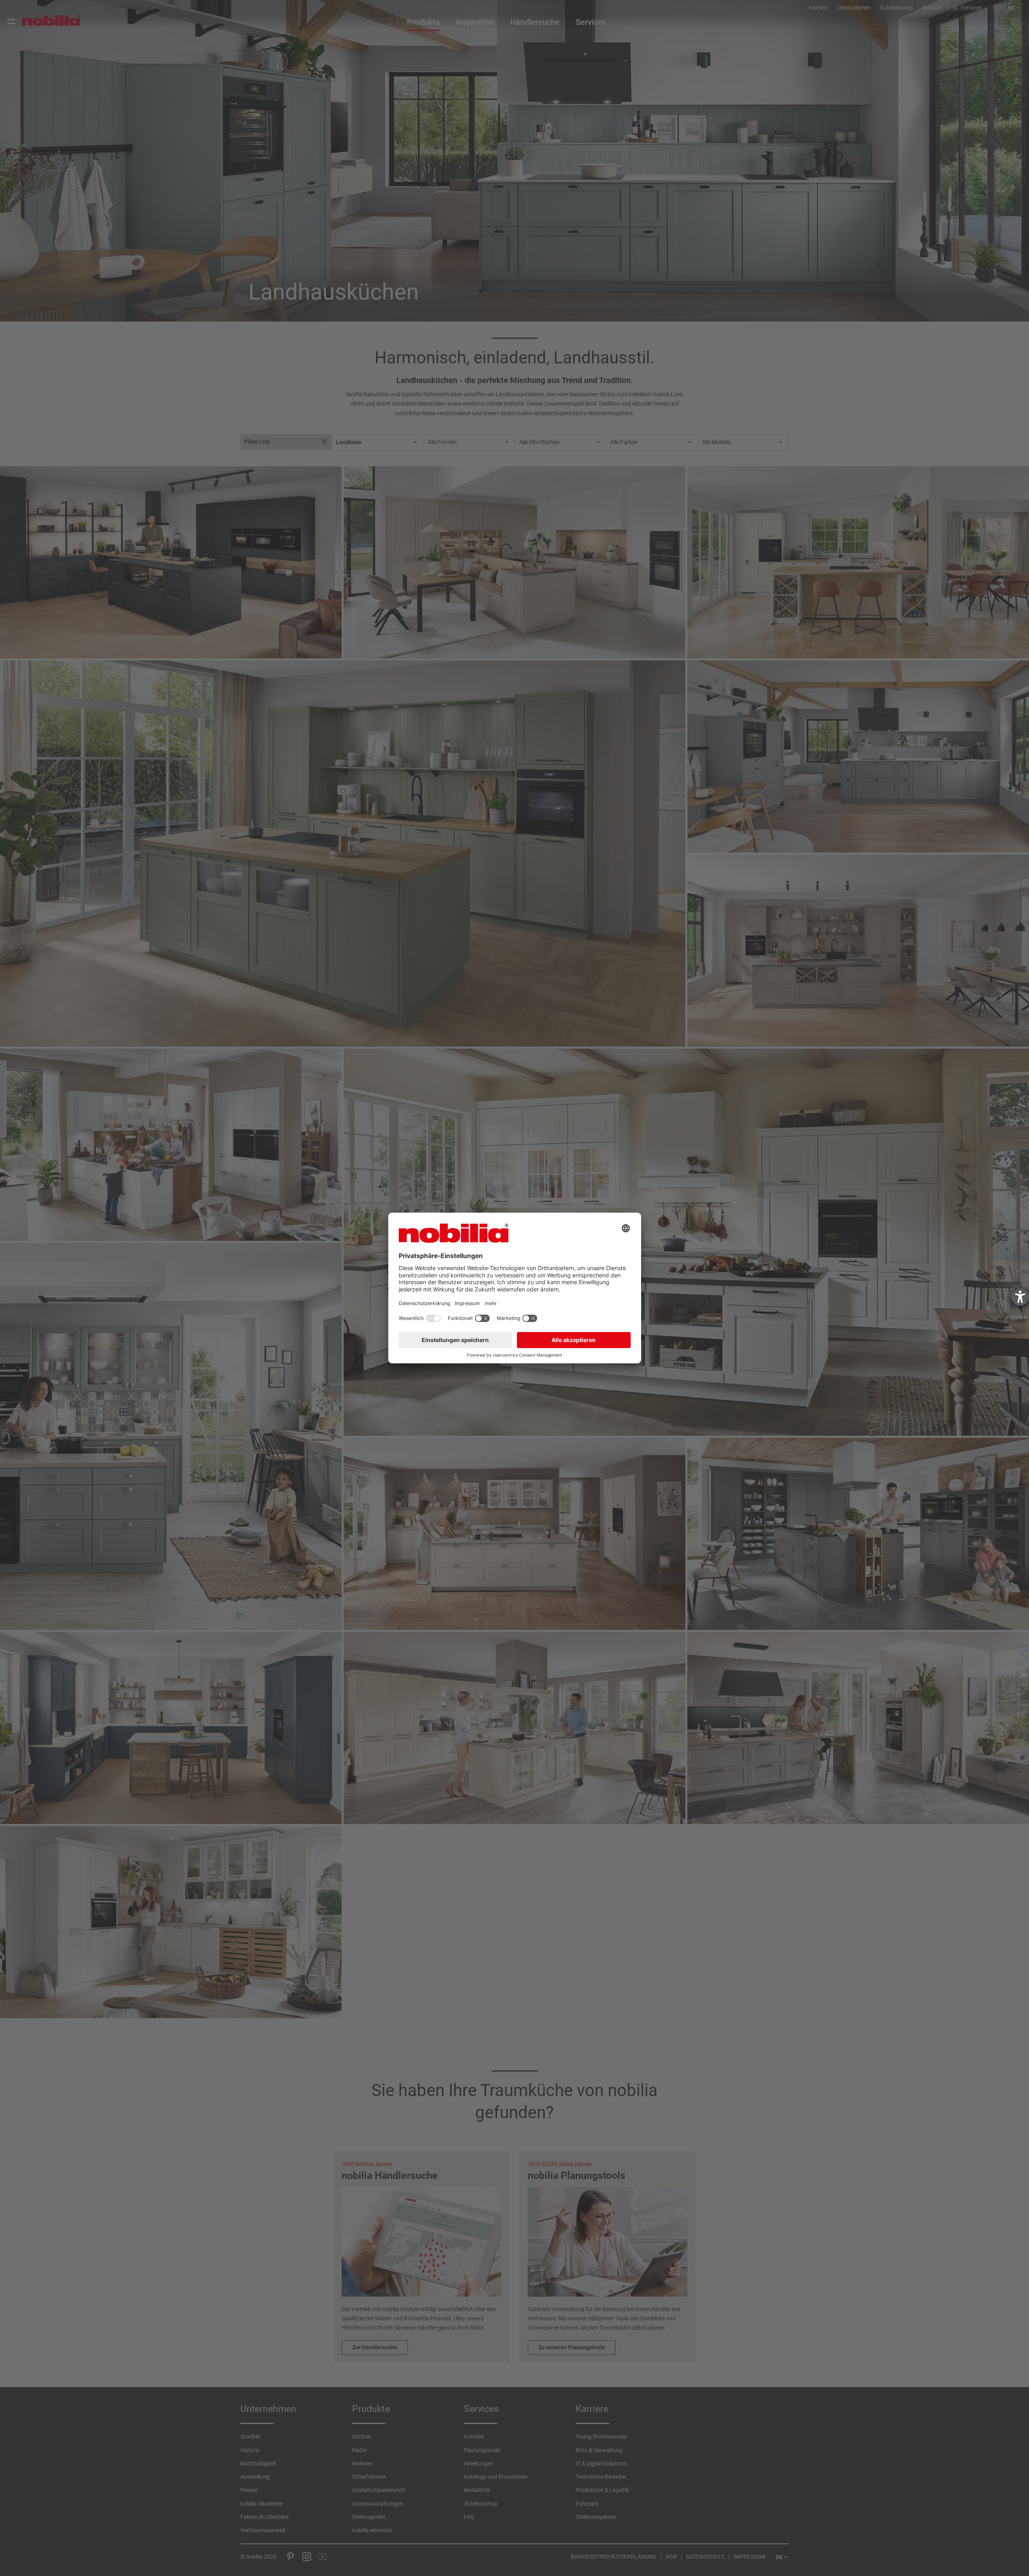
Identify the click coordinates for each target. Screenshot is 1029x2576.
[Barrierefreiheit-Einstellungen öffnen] (1020, 1297)
